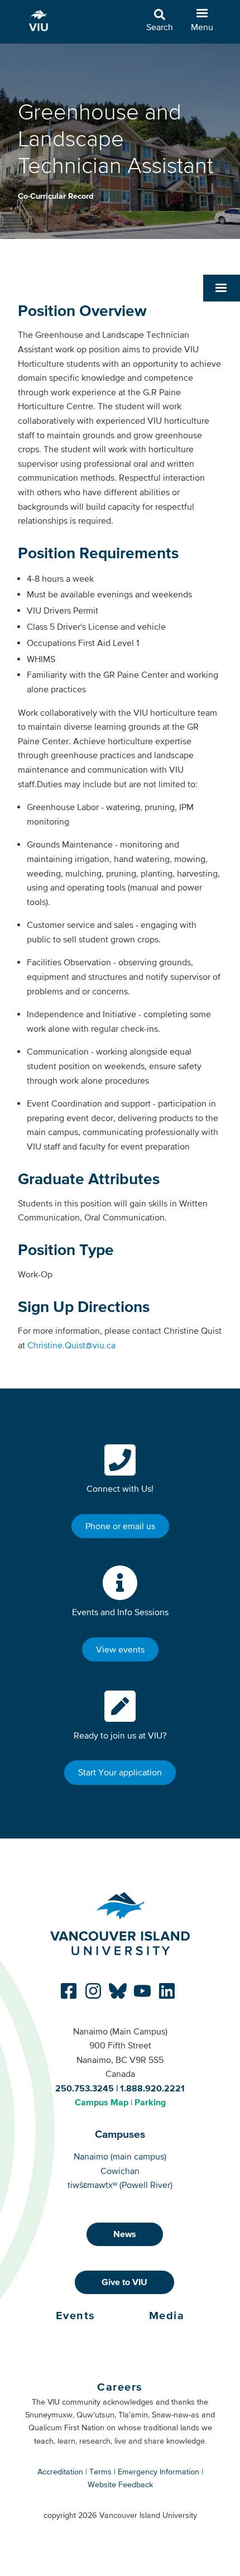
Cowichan (120, 2171)
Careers (120, 2387)
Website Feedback (120, 2484)
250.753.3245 (85, 2088)
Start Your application (120, 1772)
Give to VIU (124, 2282)
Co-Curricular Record (56, 196)
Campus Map (102, 2102)
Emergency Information (159, 2472)
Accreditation (60, 2472)
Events (76, 2315)
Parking (150, 2102)
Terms (100, 2472)
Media (167, 2315)
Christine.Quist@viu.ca (71, 1345)
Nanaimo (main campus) (120, 2156)
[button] (222, 288)
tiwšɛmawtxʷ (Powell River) (120, 2185)
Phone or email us (120, 1526)
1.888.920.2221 (152, 2088)
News (125, 2234)
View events (120, 1649)
